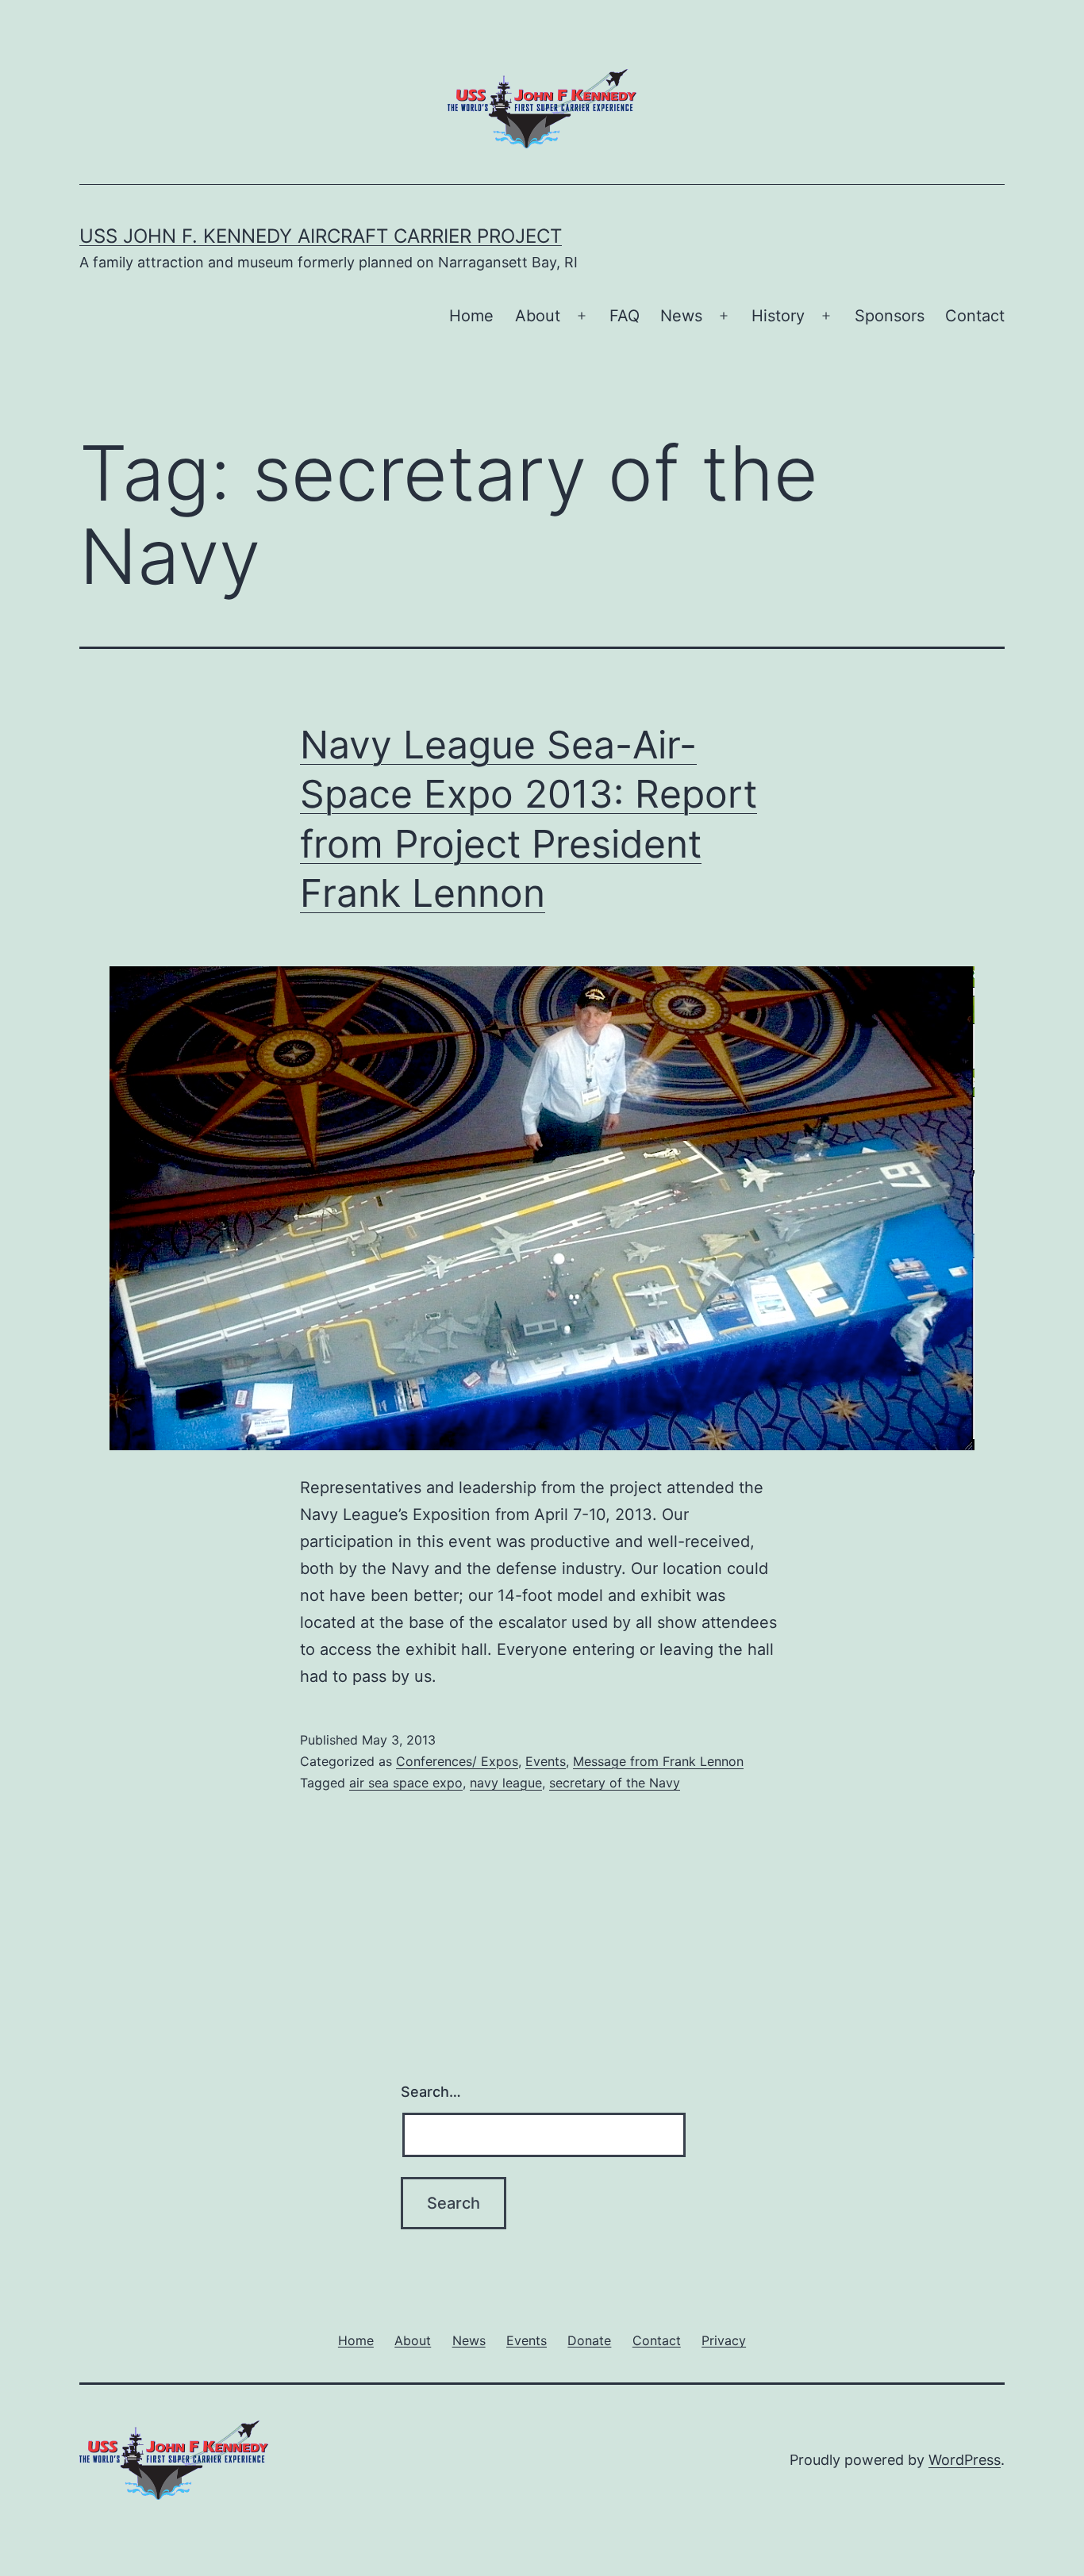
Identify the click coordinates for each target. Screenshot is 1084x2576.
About (538, 316)
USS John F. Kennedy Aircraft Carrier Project (321, 236)
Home (471, 316)
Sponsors (890, 316)
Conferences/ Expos (457, 1761)
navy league (506, 1783)
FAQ (625, 316)
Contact (975, 316)
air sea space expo (406, 1783)
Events (546, 1761)
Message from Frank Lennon (658, 1761)
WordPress (965, 2460)
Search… (431, 2092)
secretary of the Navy (615, 1783)
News (681, 316)
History (778, 316)
